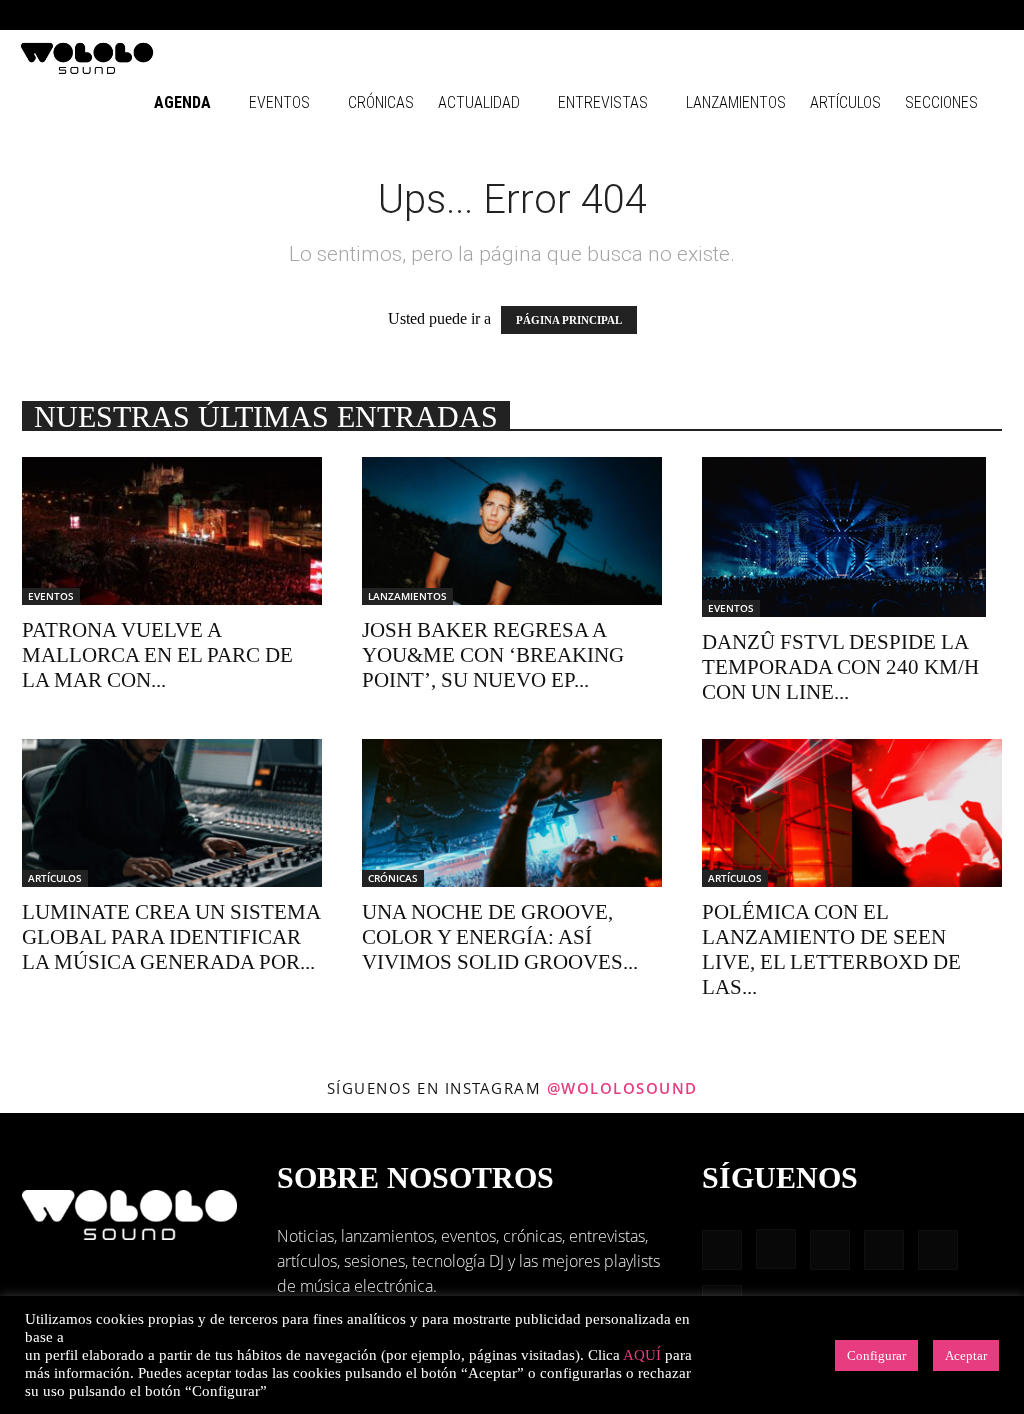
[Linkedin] (890, 15)
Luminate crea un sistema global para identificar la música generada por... (171, 937)
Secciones (941, 102)
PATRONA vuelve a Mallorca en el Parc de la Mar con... (157, 655)
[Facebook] (824, 15)
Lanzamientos (736, 102)
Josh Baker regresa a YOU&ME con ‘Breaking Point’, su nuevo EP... (493, 655)
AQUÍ (642, 1355)
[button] (794, 14)
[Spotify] (923, 15)
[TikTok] (956, 15)
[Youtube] (989, 15)
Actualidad (479, 102)
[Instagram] (857, 15)
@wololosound (622, 1088)
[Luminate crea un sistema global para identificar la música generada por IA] (172, 813)
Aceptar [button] (966, 1355)
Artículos (845, 102)
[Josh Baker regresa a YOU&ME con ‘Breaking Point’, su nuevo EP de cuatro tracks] (512, 531)
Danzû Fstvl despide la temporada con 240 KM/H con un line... (840, 667)
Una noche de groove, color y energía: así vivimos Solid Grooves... (500, 937)
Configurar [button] (876, 1355)
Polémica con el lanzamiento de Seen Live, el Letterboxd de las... (831, 949)
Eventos (279, 102)
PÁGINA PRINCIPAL (569, 320)
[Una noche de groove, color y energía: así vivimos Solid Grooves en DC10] (512, 813)
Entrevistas (603, 102)
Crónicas (381, 102)
